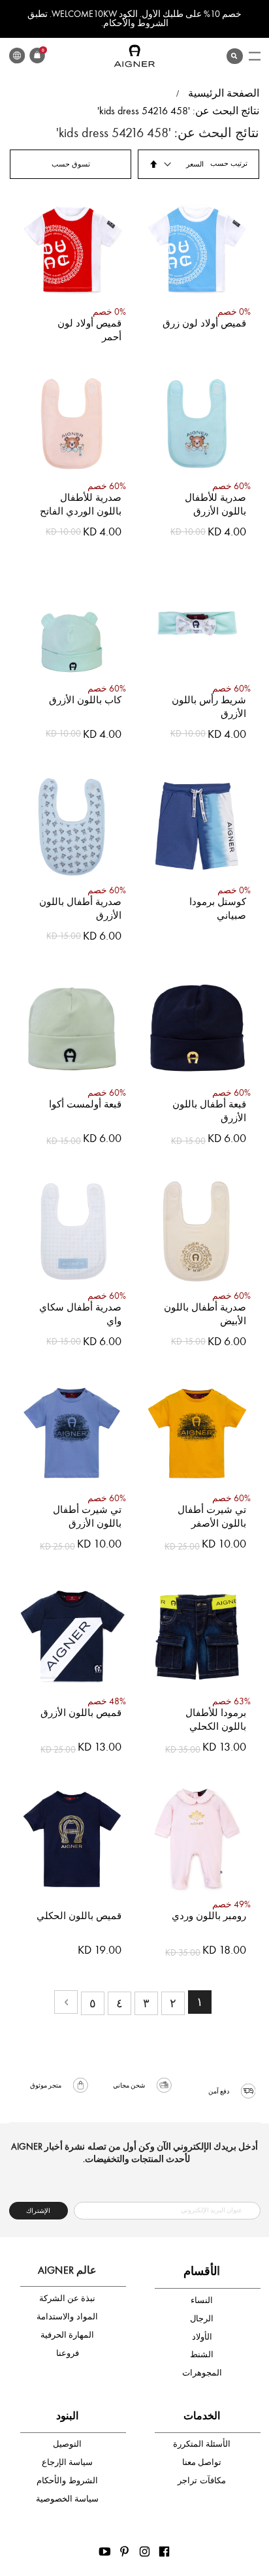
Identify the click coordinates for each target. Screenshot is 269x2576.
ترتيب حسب (229, 164)
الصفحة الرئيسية (224, 93)
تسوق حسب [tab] (71, 164)
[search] (234, 53)
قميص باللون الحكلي (79, 1916)
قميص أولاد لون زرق (204, 323)
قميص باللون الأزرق (81, 1713)
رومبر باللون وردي (209, 1916)
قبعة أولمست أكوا (85, 1104)
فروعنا (68, 2353)
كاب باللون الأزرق (85, 700)
